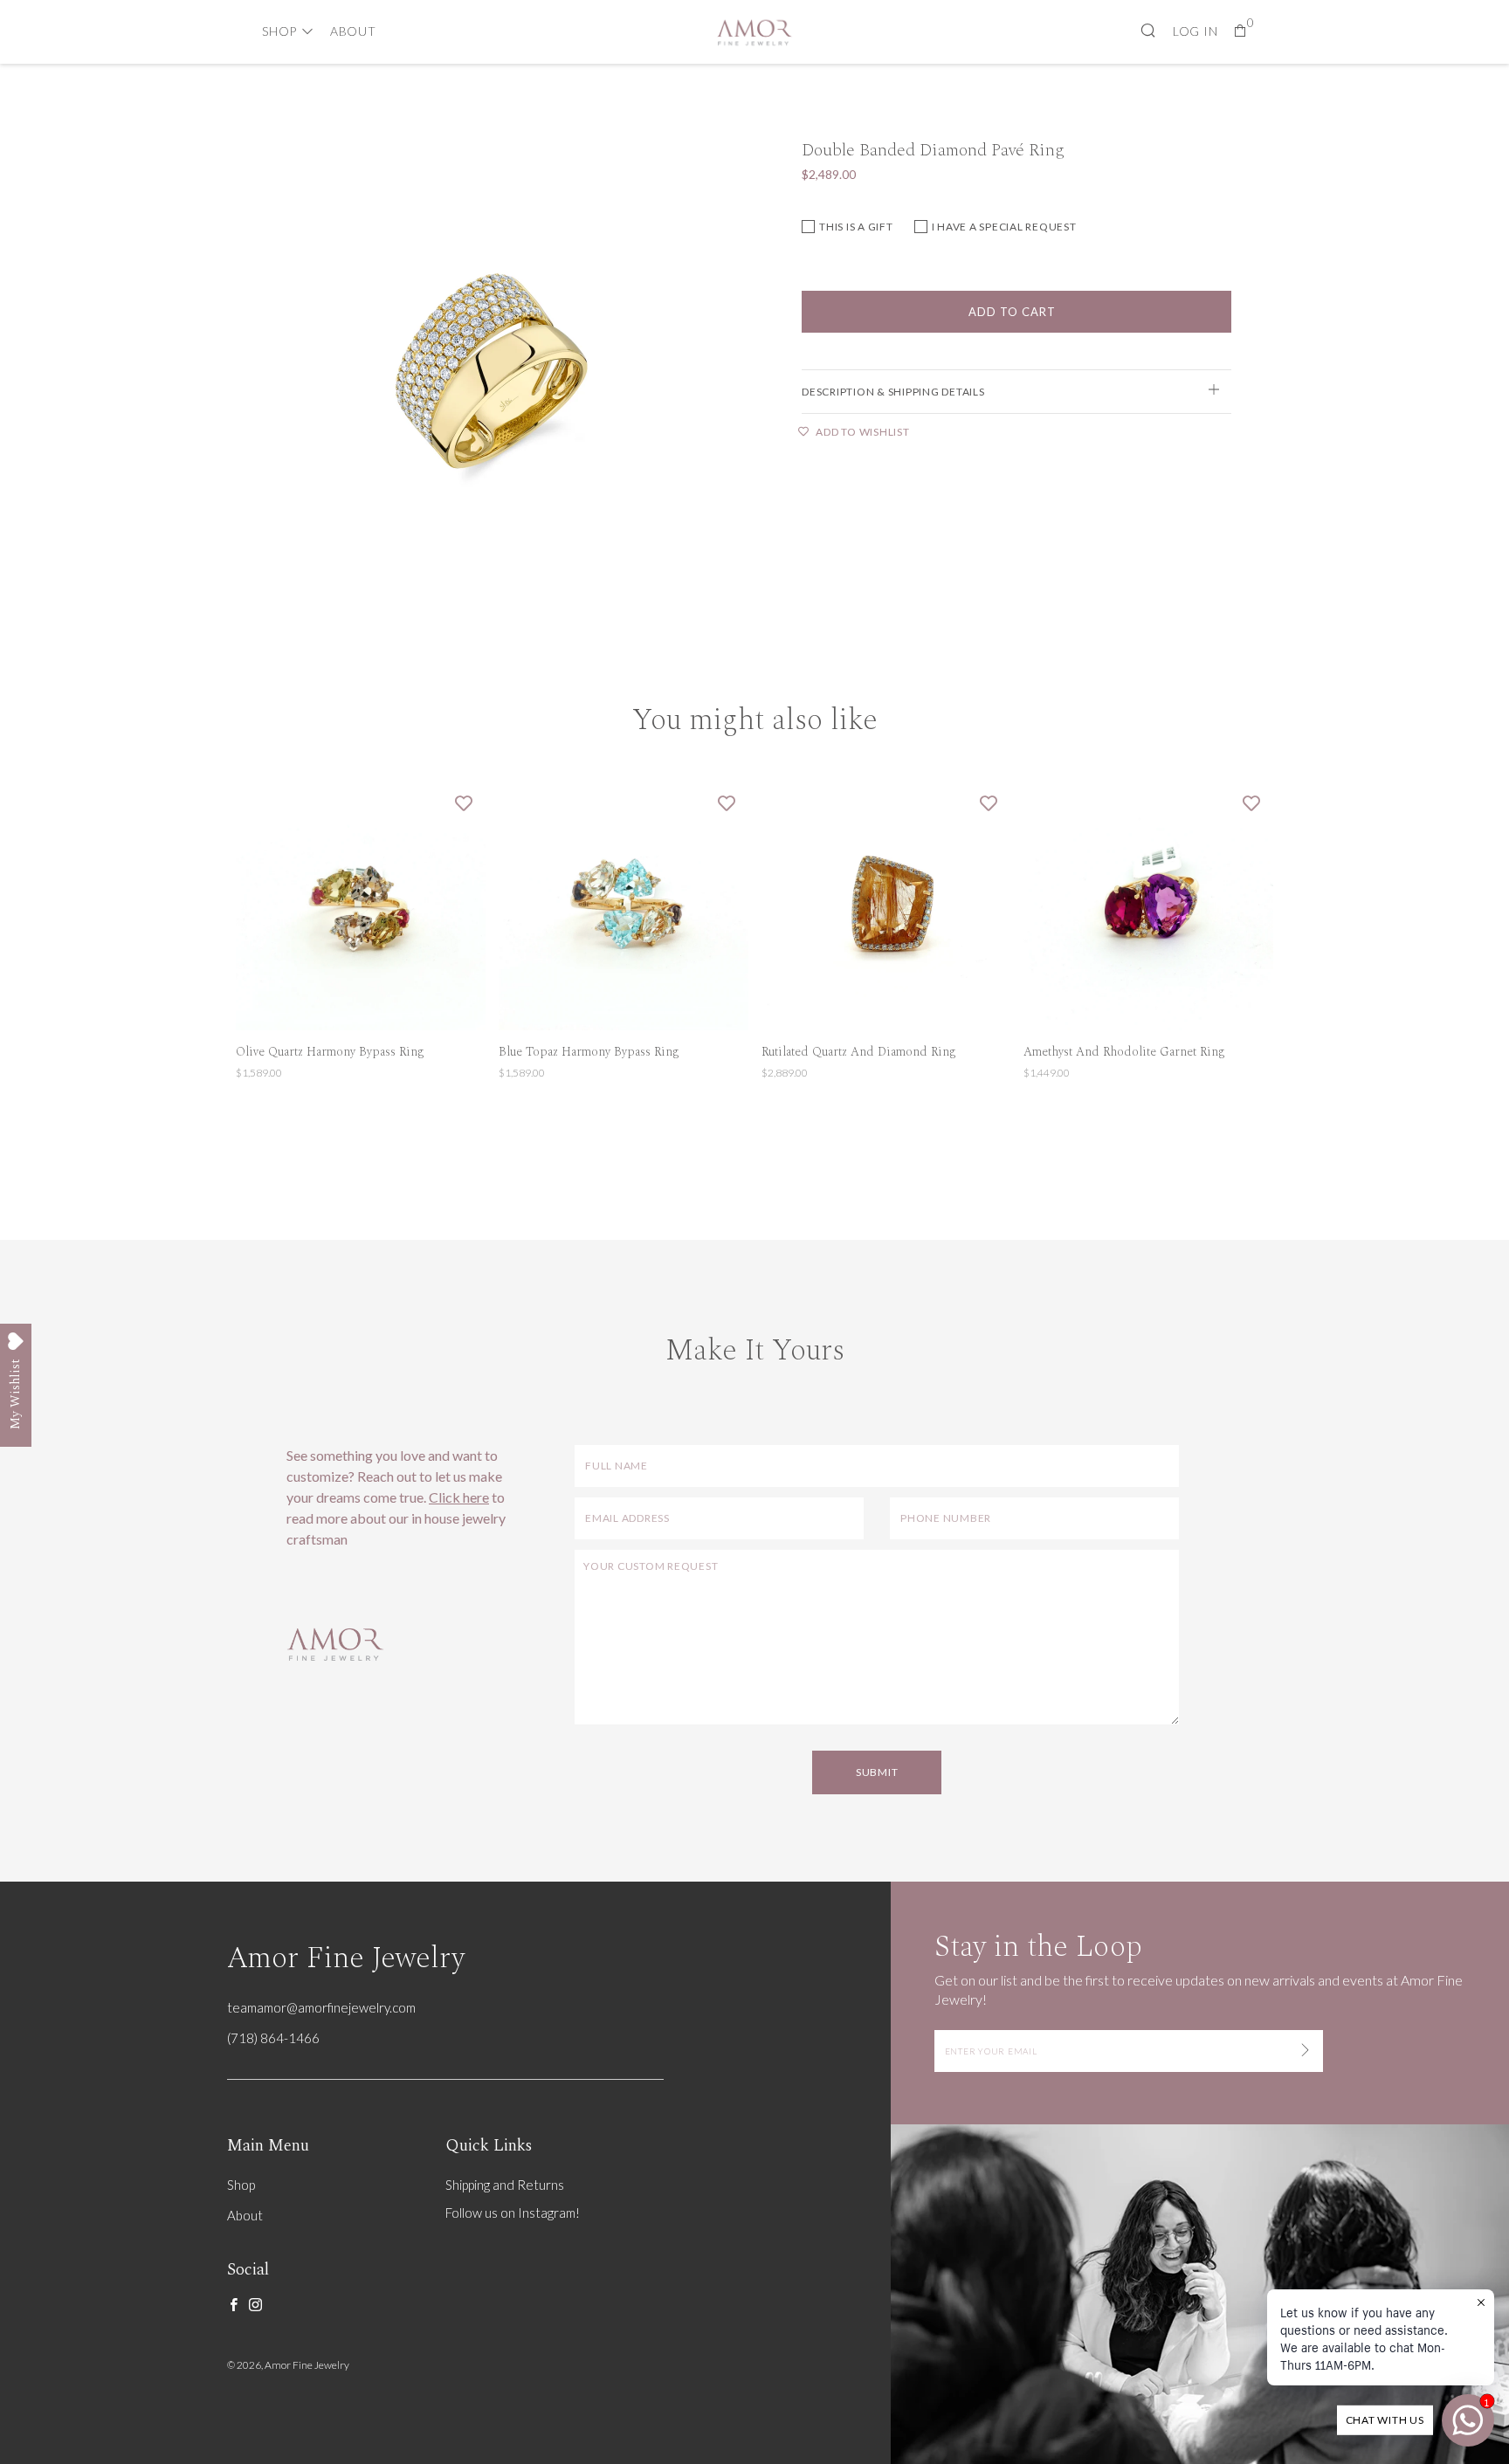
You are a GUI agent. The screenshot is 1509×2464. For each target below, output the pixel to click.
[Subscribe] (1305, 2051)
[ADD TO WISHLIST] (464, 802)
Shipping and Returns (505, 2185)
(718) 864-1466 (273, 2038)
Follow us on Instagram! (513, 2213)
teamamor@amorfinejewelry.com (321, 2007)
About (353, 31)
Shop (279, 31)
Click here (459, 1497)
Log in (1195, 31)
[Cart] (1240, 31)
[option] (493, 372)
